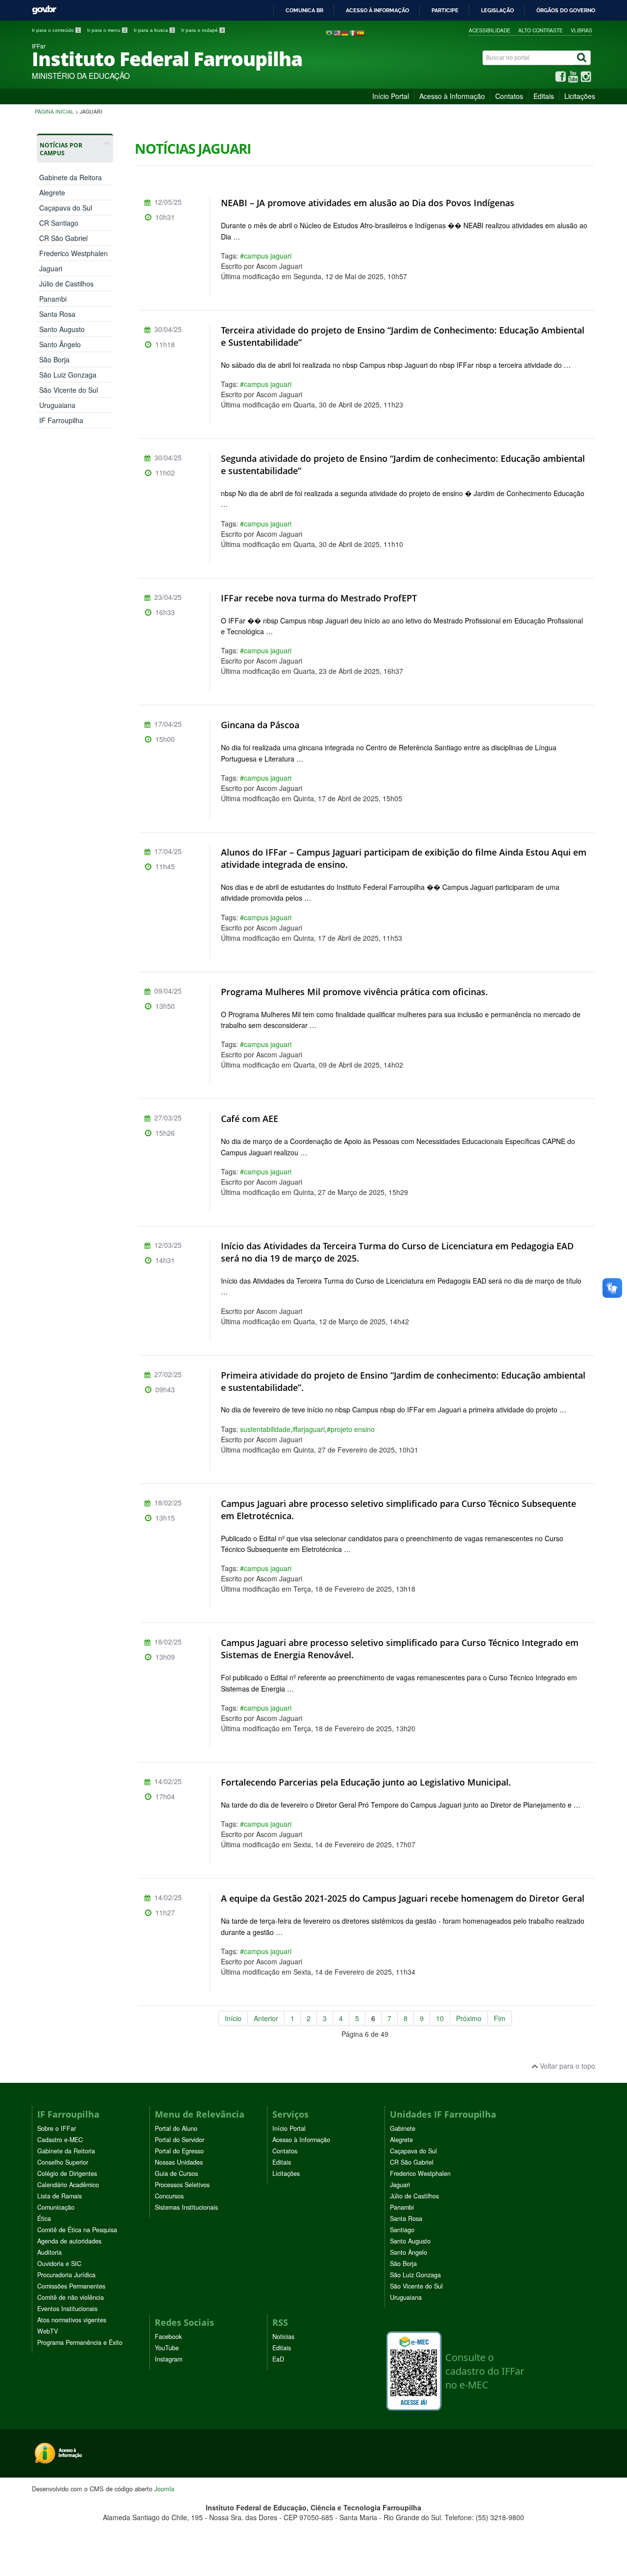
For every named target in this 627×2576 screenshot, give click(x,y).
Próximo (469, 2018)
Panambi (53, 299)
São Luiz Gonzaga (68, 375)
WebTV (48, 2331)
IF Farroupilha (61, 420)
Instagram (169, 2359)
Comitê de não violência (71, 2297)
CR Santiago (59, 223)
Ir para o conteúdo (56, 30)
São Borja (54, 359)
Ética (44, 2218)
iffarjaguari (309, 1429)
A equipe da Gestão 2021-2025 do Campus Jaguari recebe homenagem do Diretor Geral (403, 1898)
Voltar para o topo (567, 2066)
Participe (445, 10)
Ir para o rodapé (203, 30)
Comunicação (56, 2207)
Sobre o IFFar (57, 2128)
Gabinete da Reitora (71, 177)
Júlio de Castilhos (66, 284)
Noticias (283, 2337)
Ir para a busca (154, 30)
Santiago (402, 2230)
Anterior (266, 2018)
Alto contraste (541, 30)
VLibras (581, 30)
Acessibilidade (490, 30)
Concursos (169, 2196)
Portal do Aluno (176, 2128)
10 (440, 2018)
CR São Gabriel (63, 238)
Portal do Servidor (180, 2140)
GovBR (44, 10)
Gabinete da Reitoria (66, 2151)
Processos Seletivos (182, 2185)
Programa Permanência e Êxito (80, 2342)
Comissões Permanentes (71, 2286)
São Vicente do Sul (69, 390)
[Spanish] (361, 32)
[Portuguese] (329, 32)
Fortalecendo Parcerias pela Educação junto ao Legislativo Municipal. (366, 1782)
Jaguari (51, 268)
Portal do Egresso (179, 2151)
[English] (337, 32)
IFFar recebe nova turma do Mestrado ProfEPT (319, 598)
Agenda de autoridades (69, 2241)
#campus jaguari (266, 256)
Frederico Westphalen (73, 253)
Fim (500, 2018)
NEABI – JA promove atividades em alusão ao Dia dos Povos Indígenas (368, 203)
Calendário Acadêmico (68, 2185)
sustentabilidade (265, 1429)
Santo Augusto (62, 329)
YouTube (167, 2348)
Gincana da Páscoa (260, 725)
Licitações (580, 96)
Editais (544, 96)
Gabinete (403, 2128)
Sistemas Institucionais (186, 2207)
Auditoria (49, 2252)
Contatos (509, 96)
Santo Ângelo (60, 344)
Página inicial (54, 111)
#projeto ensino (351, 1429)
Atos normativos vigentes (72, 2320)
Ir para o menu (107, 30)
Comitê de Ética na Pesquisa (77, 2230)
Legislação (497, 10)
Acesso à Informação (452, 96)
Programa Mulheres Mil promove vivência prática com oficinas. (354, 992)
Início (233, 2018)
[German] (345, 32)
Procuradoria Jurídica (66, 2275)
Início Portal (391, 96)
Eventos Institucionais (67, 2309)
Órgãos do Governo (566, 10)
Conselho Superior (63, 2162)
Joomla (164, 2489)
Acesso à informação (377, 10)
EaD (278, 2359)
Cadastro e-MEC (60, 2140)
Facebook (168, 2337)
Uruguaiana (57, 405)
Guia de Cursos (176, 2173)
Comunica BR (304, 10)
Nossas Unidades (179, 2162)
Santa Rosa (57, 314)
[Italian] (353, 32)
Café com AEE (250, 1119)
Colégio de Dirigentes (67, 2173)
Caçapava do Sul (66, 208)
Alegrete (52, 192)
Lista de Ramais (60, 2196)
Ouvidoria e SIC (59, 2264)
